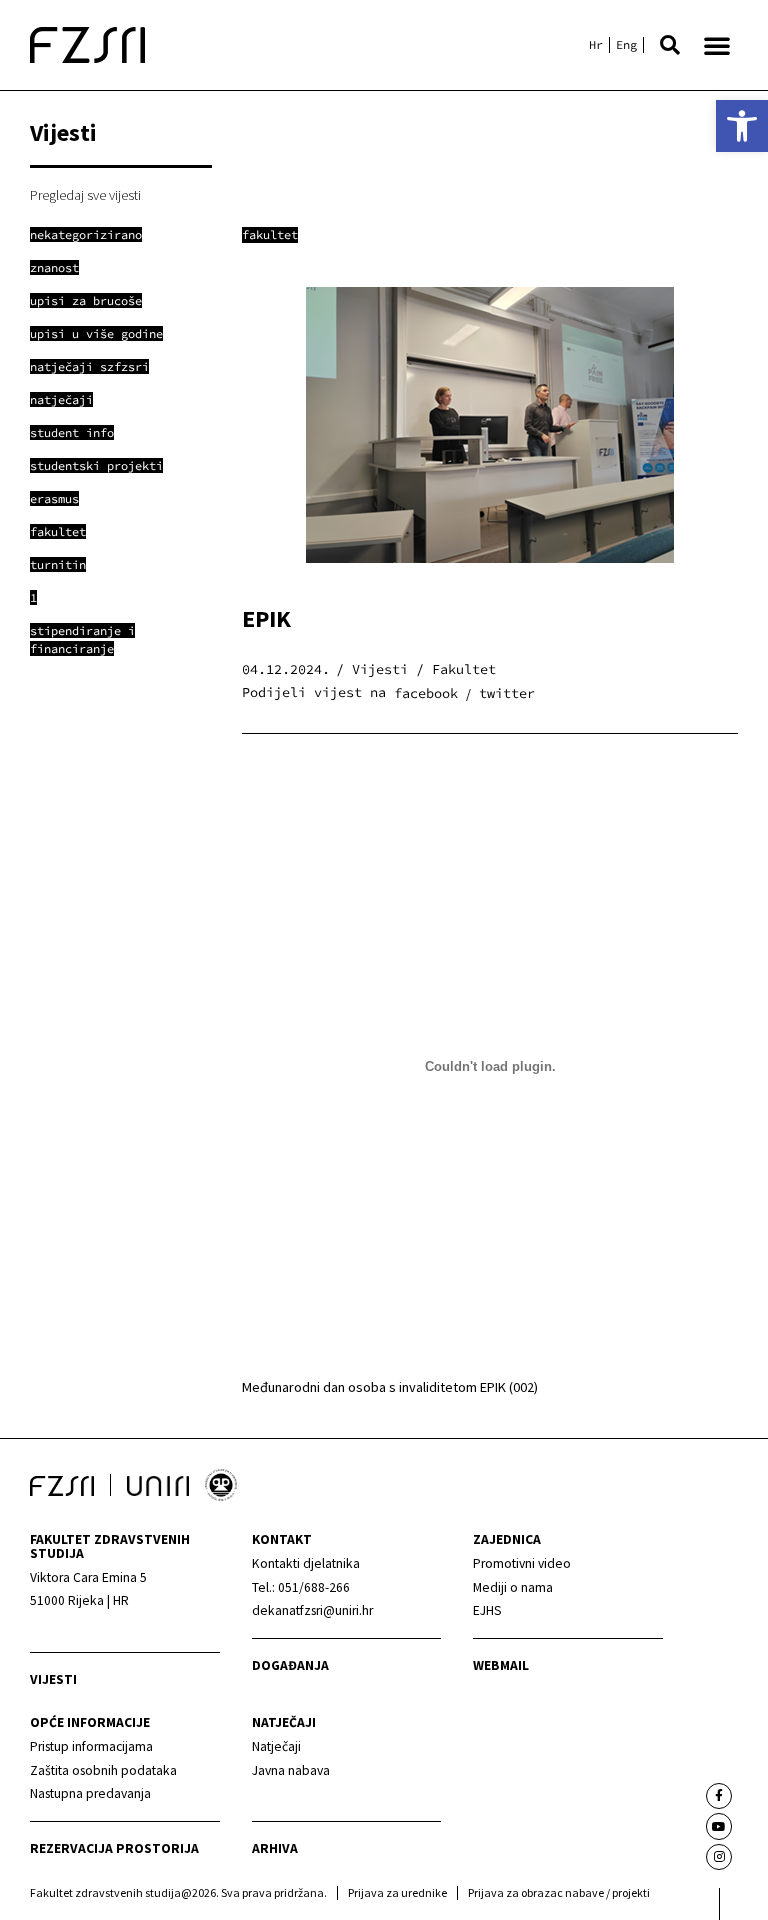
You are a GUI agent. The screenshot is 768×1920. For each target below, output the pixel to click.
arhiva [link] (275, 1848)
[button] (670, 45)
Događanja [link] (290, 1665)
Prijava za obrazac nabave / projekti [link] (559, 1892)
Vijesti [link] (53, 1679)
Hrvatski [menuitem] (596, 45)
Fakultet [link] (270, 234)
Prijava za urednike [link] (397, 1892)
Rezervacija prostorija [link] (114, 1848)
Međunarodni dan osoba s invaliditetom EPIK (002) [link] (390, 1387)
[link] (742, 126)
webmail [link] (501, 1665)
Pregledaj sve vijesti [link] (85, 195)
